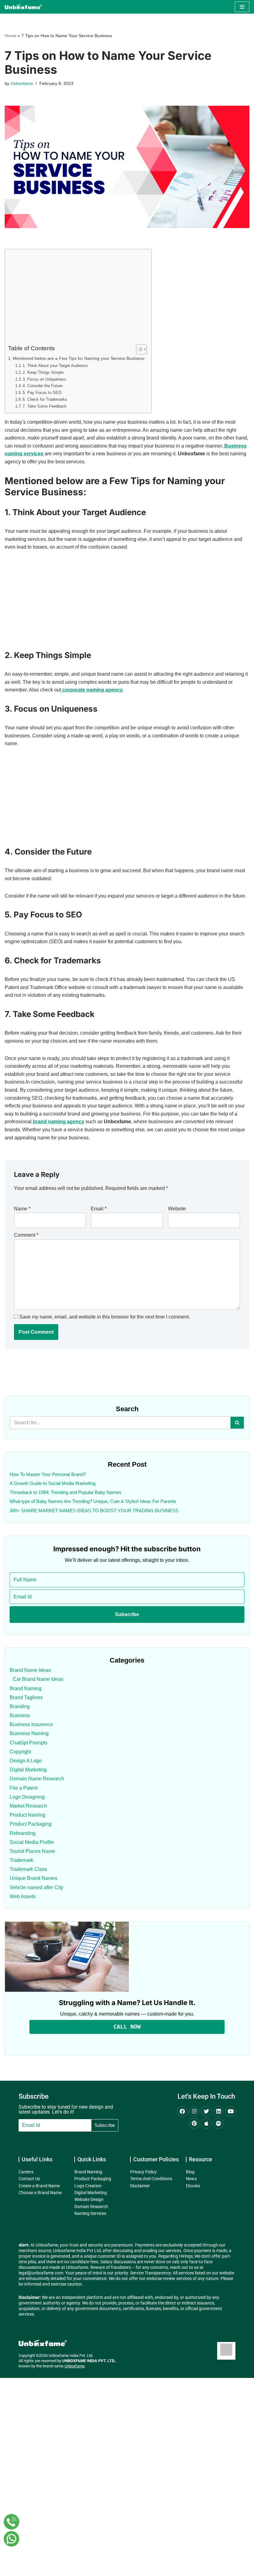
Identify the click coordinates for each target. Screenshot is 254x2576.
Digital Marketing (28, 1770)
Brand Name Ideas (30, 1670)
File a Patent (24, 1788)
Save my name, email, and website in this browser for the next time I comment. (105, 1317)
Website (177, 1209)
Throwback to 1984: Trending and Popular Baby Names (66, 1492)
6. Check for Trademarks (45, 399)
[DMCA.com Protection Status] (226, 2354)
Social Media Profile (32, 1842)
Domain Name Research (37, 1779)
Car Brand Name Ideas (38, 1679)
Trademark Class (28, 1869)
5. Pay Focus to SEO (42, 393)
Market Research (28, 1806)
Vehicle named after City (36, 1887)
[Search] (237, 1423)
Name (22, 1209)
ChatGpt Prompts (28, 1743)
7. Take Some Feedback (45, 406)
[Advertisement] (77, 298)
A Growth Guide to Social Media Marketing (53, 1483)
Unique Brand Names (33, 1878)
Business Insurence (31, 1724)
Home (11, 36)
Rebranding (23, 1833)
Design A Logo (26, 1761)
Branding (20, 1706)
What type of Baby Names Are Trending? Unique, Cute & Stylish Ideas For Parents (93, 1501)
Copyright (20, 1752)
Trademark (21, 1860)
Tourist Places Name (32, 1851)
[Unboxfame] (23, 7)
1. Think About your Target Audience (55, 366)
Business (20, 1715)
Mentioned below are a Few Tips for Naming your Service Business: (79, 358)
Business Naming (29, 1733)
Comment (26, 1235)
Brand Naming (26, 1688)
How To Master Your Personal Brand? (48, 1474)
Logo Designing (27, 1797)
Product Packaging (31, 1824)
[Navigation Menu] (242, 7)
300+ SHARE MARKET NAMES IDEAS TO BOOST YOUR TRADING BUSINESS (94, 1511)
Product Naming (27, 1815)
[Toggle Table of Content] (138, 349)
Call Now (127, 2027)
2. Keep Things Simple (43, 372)
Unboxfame (22, 83)
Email (99, 1209)
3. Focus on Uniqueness (44, 379)
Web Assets (23, 1896)
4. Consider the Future (43, 386)
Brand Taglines (26, 1697)
